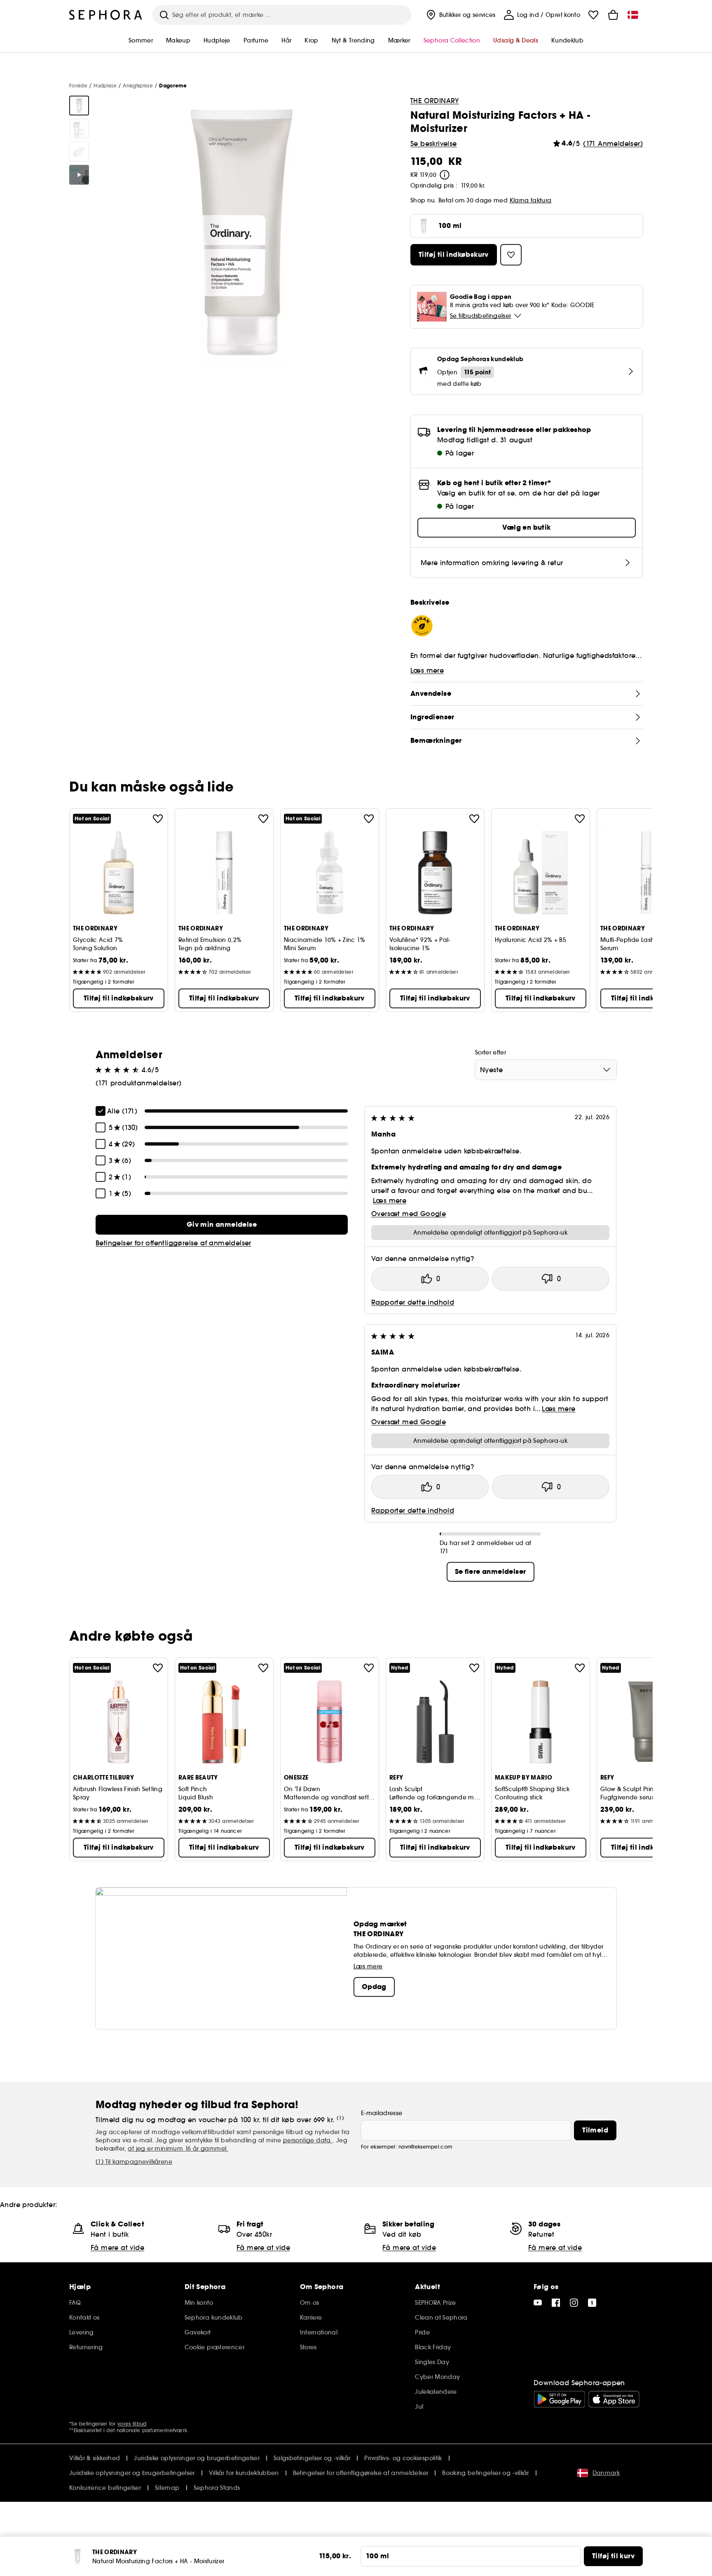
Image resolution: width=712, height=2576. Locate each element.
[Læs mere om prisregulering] (445, 175)
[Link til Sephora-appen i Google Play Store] (559, 2399)
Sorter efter (491, 1052)
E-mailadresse (382, 2113)
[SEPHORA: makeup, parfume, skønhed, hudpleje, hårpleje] (106, 15)
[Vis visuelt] (79, 106)
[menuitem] (460, 15)
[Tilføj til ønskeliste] (158, 819)
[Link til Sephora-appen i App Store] (614, 2399)
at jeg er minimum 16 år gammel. (178, 2149)
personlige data (308, 2140)
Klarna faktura (531, 200)
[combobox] (546, 1070)
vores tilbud (132, 2424)
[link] (222, 1225)
